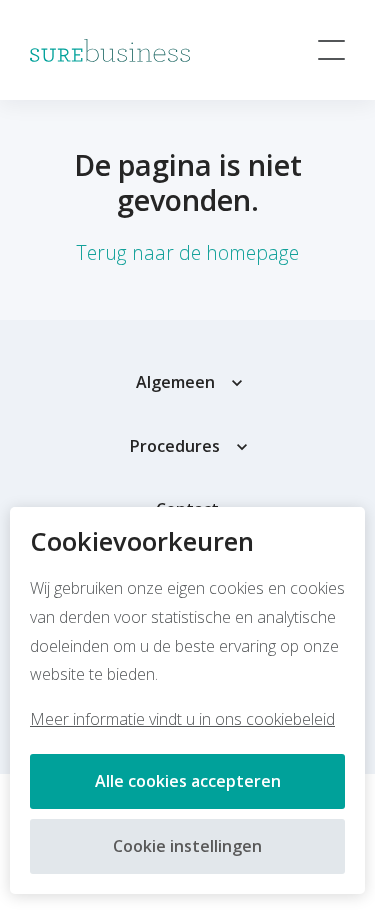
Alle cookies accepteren (188, 781)
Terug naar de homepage (187, 252)
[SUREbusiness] (110, 50)
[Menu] (331, 50)
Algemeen (175, 382)
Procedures (175, 446)
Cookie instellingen (187, 846)
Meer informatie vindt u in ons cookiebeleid (182, 719)
